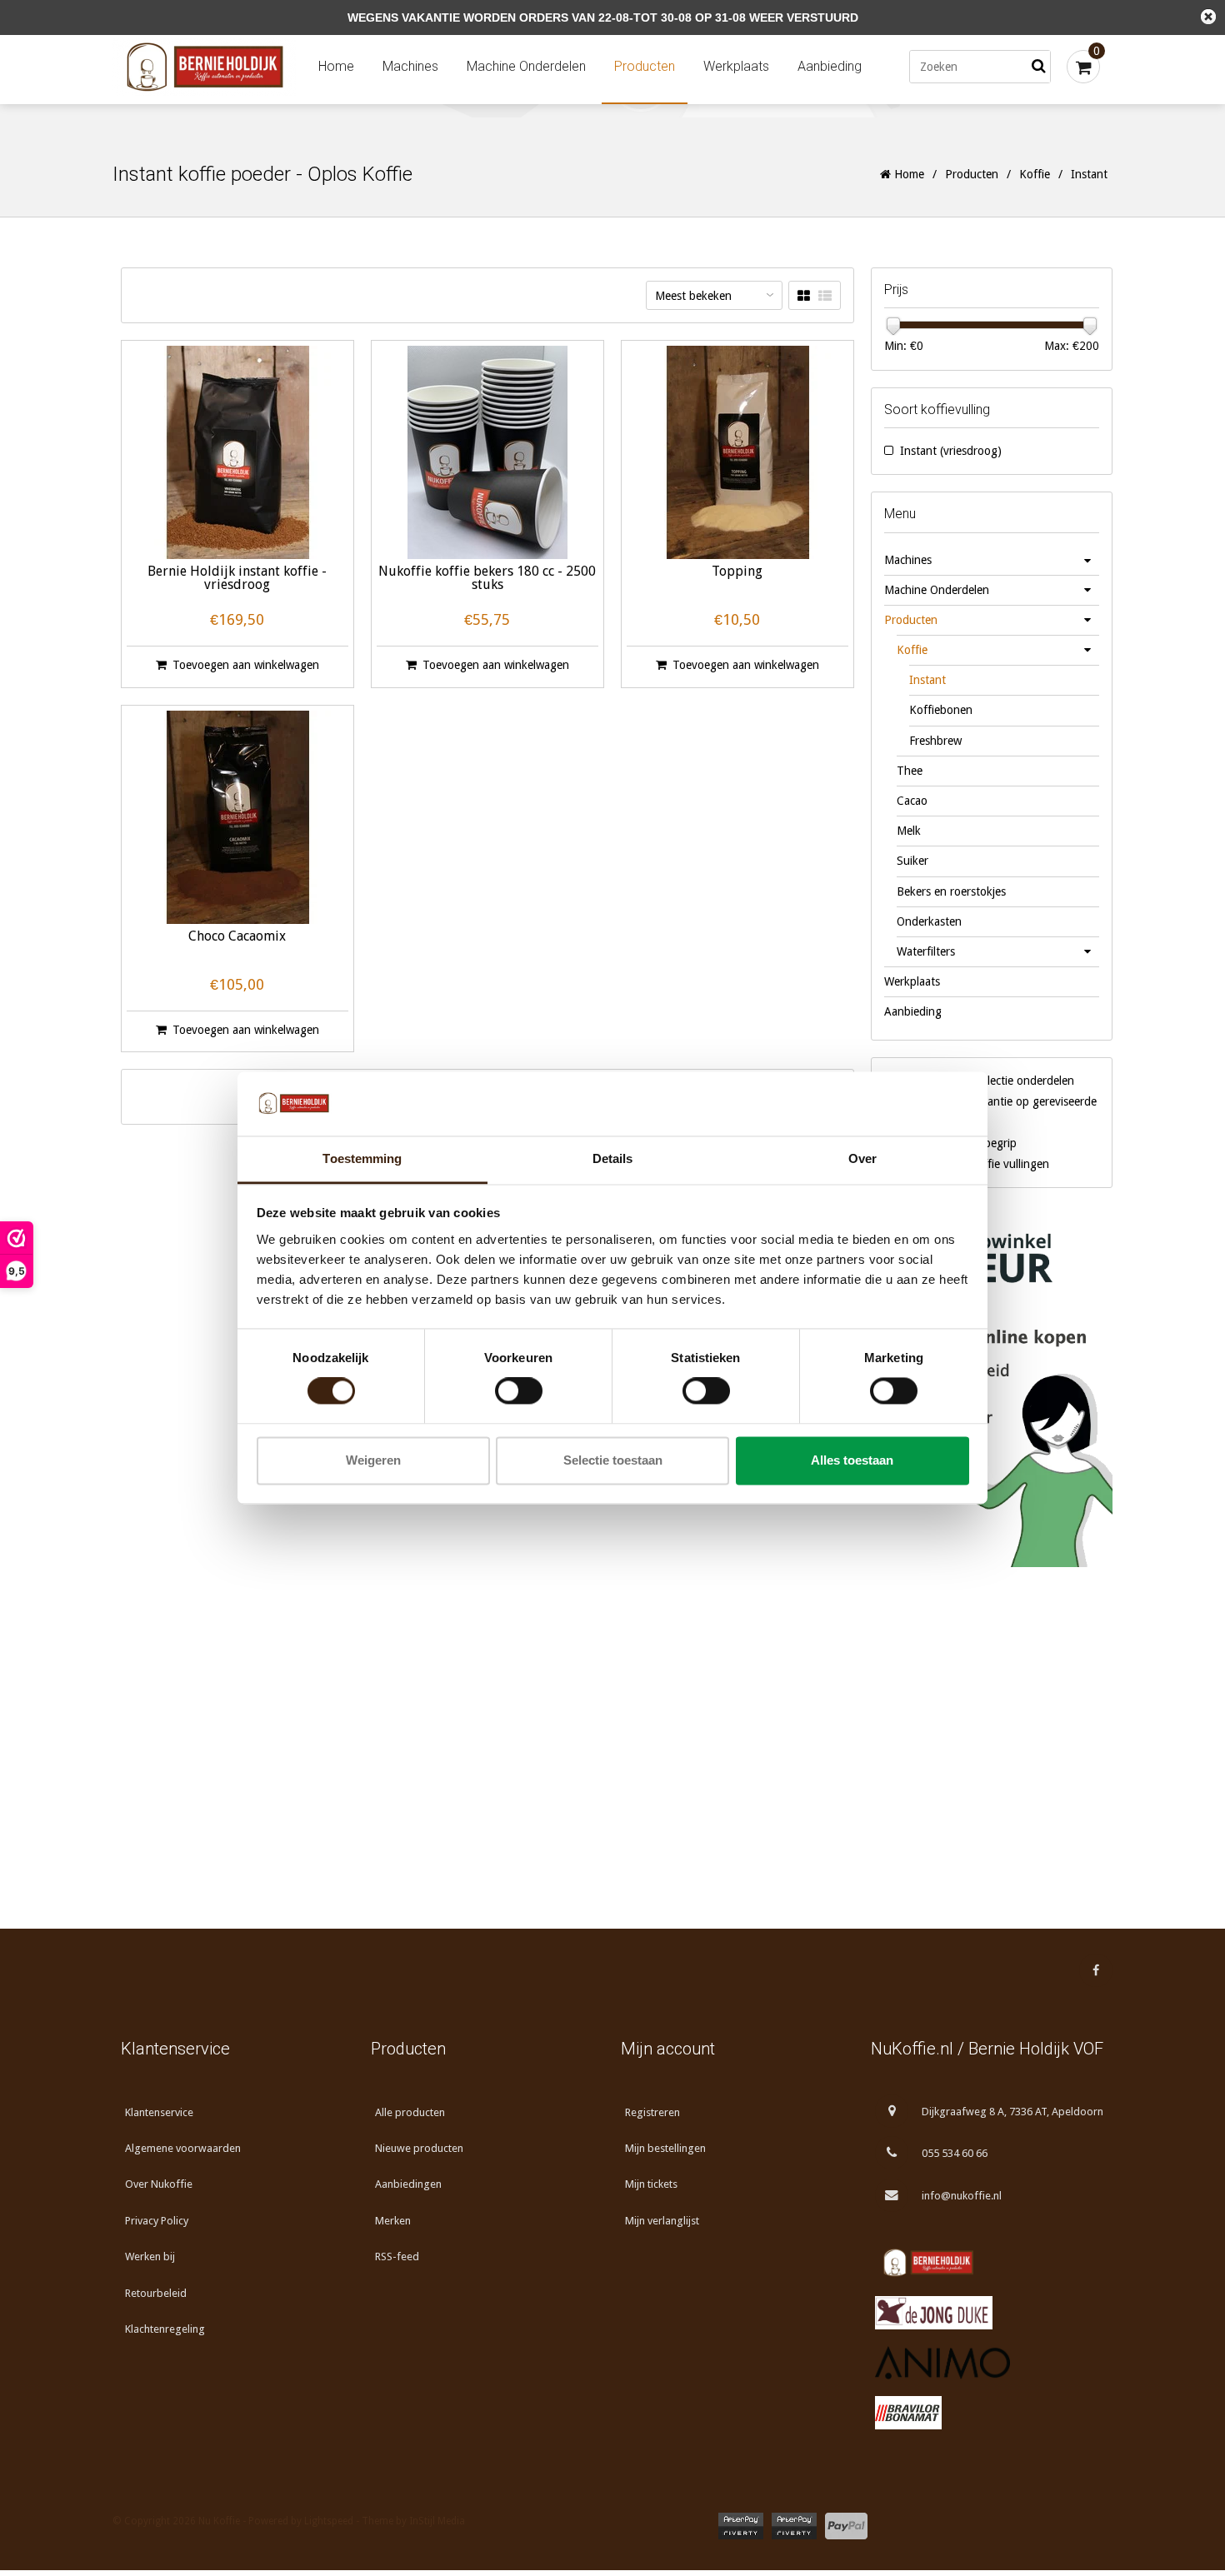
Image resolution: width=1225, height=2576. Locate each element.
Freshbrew (935, 741)
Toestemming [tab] (362, 1158)
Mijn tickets (651, 2184)
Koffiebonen (941, 710)
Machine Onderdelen (526, 66)
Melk (909, 831)
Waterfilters (926, 951)
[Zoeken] (1038, 67)
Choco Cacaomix (237, 937)
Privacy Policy (157, 2221)
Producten (645, 66)
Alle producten (410, 2112)
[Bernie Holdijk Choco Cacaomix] (237, 817)
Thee (910, 771)
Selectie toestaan (613, 1460)
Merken (393, 2221)
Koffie (1035, 174)
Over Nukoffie (159, 2184)
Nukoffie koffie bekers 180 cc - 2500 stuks (487, 579)
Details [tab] (613, 1158)
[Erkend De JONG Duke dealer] (987, 2313)
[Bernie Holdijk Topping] (737, 452)
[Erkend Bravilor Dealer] (987, 2413)
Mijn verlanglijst (662, 2221)
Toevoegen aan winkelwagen (246, 665)
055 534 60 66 (955, 2153)
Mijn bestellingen (665, 2148)
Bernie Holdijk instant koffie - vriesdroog (237, 579)
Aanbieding (830, 66)
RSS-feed (397, 2256)
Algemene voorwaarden (183, 2148)
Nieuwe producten (419, 2148)
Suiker (912, 861)
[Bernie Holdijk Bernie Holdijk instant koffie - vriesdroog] (237, 452)
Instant (927, 680)
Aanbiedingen (408, 2184)
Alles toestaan (852, 1460)
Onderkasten (929, 921)
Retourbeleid (156, 2293)
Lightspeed (329, 2521)
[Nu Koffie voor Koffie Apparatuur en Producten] (208, 67)
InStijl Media (437, 2521)
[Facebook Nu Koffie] (1096, 1970)
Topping (737, 572)
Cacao (912, 801)
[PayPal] (846, 2526)
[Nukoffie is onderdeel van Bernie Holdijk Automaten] (987, 2263)
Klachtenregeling (165, 2329)
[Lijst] (825, 296)
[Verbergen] (1208, 17)
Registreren (652, 2112)
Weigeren (373, 1460)
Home (336, 66)
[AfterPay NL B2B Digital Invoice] (794, 2526)
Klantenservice (159, 2112)
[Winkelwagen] (1083, 67)
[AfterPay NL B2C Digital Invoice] (741, 2526)
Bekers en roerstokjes (951, 891)
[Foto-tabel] (804, 296)
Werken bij (150, 2256)
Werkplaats (736, 66)
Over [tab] (862, 1158)
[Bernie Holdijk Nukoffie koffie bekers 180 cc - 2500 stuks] (487, 452)
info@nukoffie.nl (962, 2196)
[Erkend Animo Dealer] (987, 2363)
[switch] (519, 1391)
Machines (410, 66)
